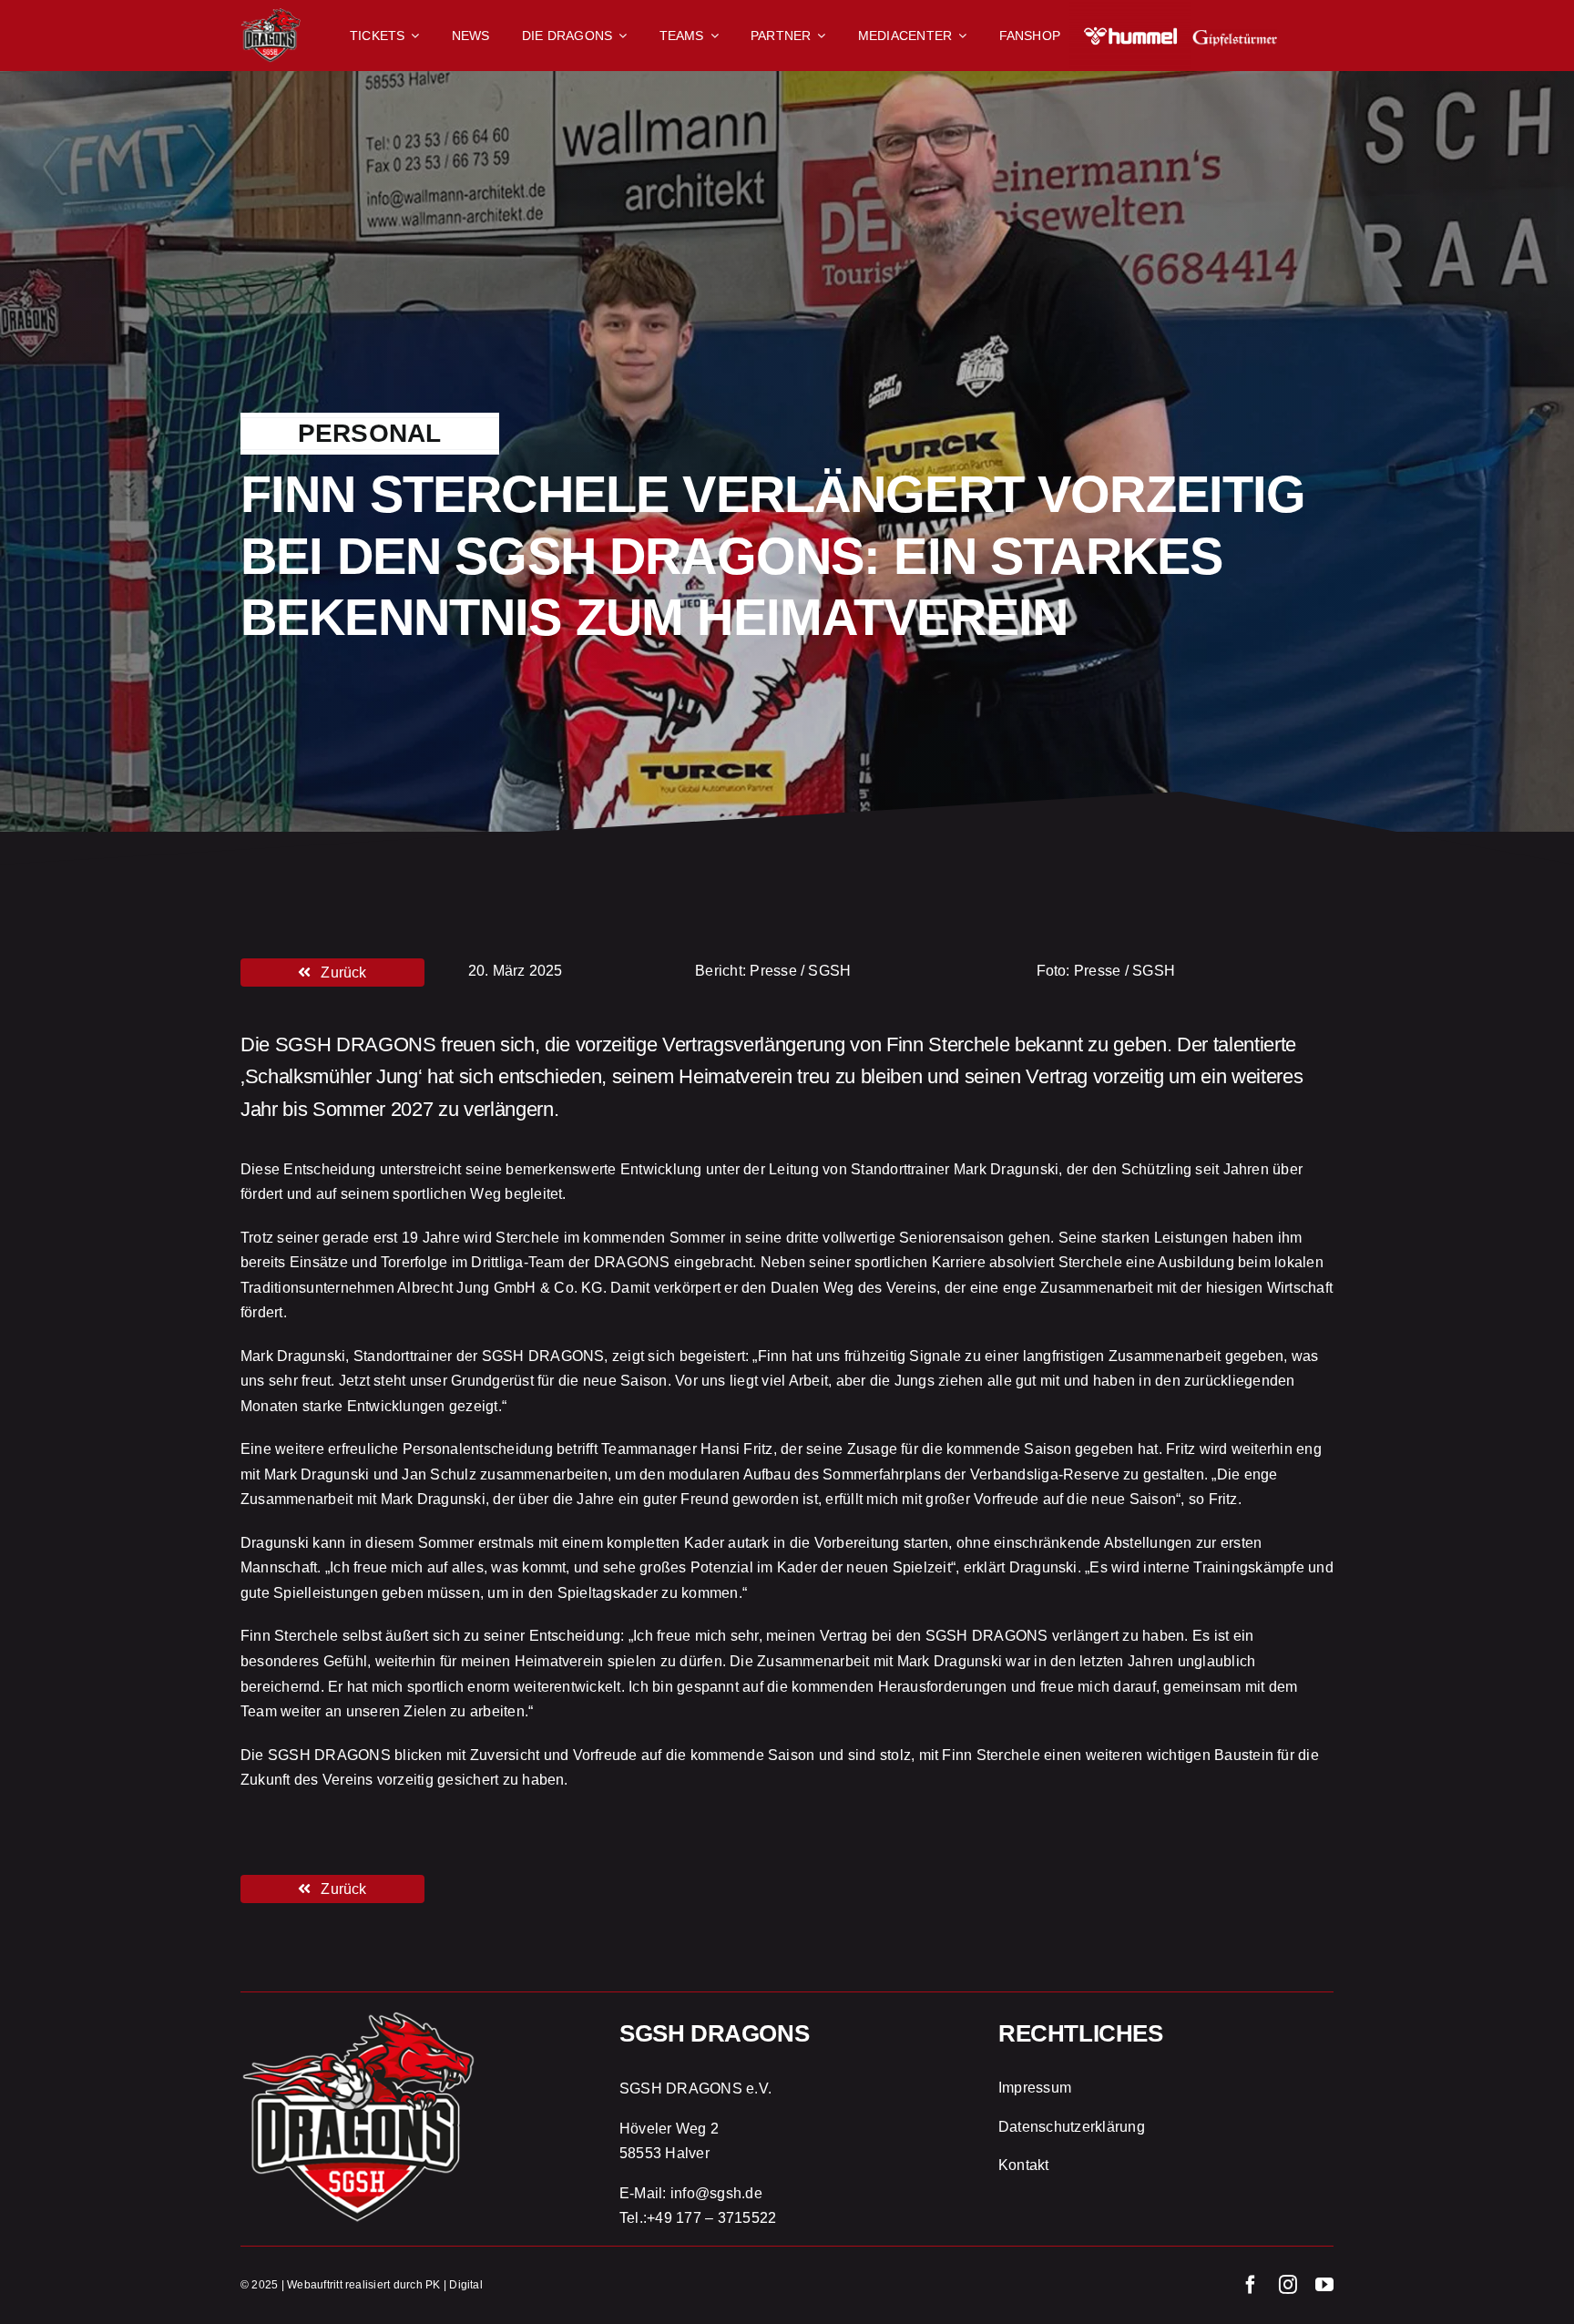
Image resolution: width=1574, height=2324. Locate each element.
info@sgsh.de (716, 2193)
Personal (370, 433)
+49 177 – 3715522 (711, 2218)
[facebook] (1251, 2285)
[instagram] (1288, 2285)
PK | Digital (454, 2285)
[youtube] (1324, 2285)
